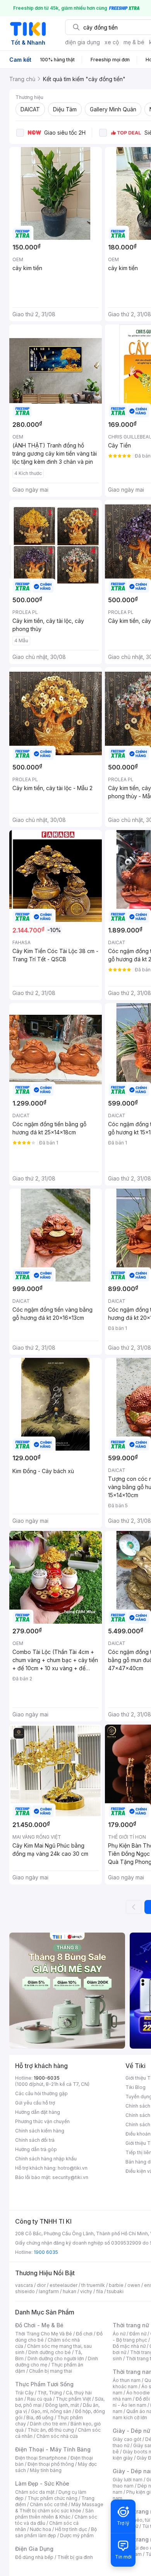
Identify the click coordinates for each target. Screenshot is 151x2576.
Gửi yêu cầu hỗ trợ (35, 2103)
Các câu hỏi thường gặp (41, 2093)
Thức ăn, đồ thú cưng (51, 2430)
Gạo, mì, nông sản (51, 2411)
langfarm (49, 2291)
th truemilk (93, 2285)
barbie (116, 2285)
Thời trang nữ (131, 2325)
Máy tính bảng (46, 2470)
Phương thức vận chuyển (42, 2121)
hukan (69, 2291)
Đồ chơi (84, 2334)
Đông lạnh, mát (62, 2405)
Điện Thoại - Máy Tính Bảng (53, 2449)
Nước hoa (40, 2529)
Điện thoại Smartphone (41, 2458)
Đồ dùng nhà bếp (34, 2557)
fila (100, 2291)
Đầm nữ (138, 2334)
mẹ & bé (134, 42)
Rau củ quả (39, 2399)
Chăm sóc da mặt (35, 2492)
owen (134, 2285)
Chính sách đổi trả (35, 2140)
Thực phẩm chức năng (52, 2498)
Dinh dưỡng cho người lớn (56, 2358)
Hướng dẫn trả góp (36, 2149)
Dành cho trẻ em (48, 2424)
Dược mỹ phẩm (77, 2535)
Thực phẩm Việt (73, 2399)
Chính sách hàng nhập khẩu (46, 2159)
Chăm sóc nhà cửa (57, 2436)
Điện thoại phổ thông (51, 2464)
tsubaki (115, 2291)
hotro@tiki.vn (73, 2168)
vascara (24, 2285)
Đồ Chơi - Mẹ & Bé (39, 2325)
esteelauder (63, 2285)
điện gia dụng (82, 42)
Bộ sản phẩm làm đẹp (56, 2532)
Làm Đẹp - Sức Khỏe (42, 2483)
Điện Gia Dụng (34, 2549)
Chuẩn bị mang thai (51, 2371)
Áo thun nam (127, 2380)
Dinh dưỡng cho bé (50, 2352)
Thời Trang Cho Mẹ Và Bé (44, 2334)
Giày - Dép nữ (131, 2431)
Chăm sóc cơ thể (49, 2504)
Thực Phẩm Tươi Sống (44, 2384)
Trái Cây (24, 2393)
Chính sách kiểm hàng (40, 2131)
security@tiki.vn (70, 2177)
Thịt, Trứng (50, 2393)
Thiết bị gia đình (75, 2557)
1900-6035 (47, 2078)
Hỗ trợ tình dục (71, 2529)
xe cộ (112, 42)
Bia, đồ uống (40, 2417)
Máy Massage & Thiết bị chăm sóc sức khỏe (59, 2508)
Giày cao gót (127, 2439)
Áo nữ (119, 2334)
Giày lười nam (128, 2480)
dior (41, 2285)
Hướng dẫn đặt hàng (38, 2112)
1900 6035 (46, 2252)
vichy (86, 2291)
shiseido (25, 2291)
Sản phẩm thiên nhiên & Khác (54, 2514)
